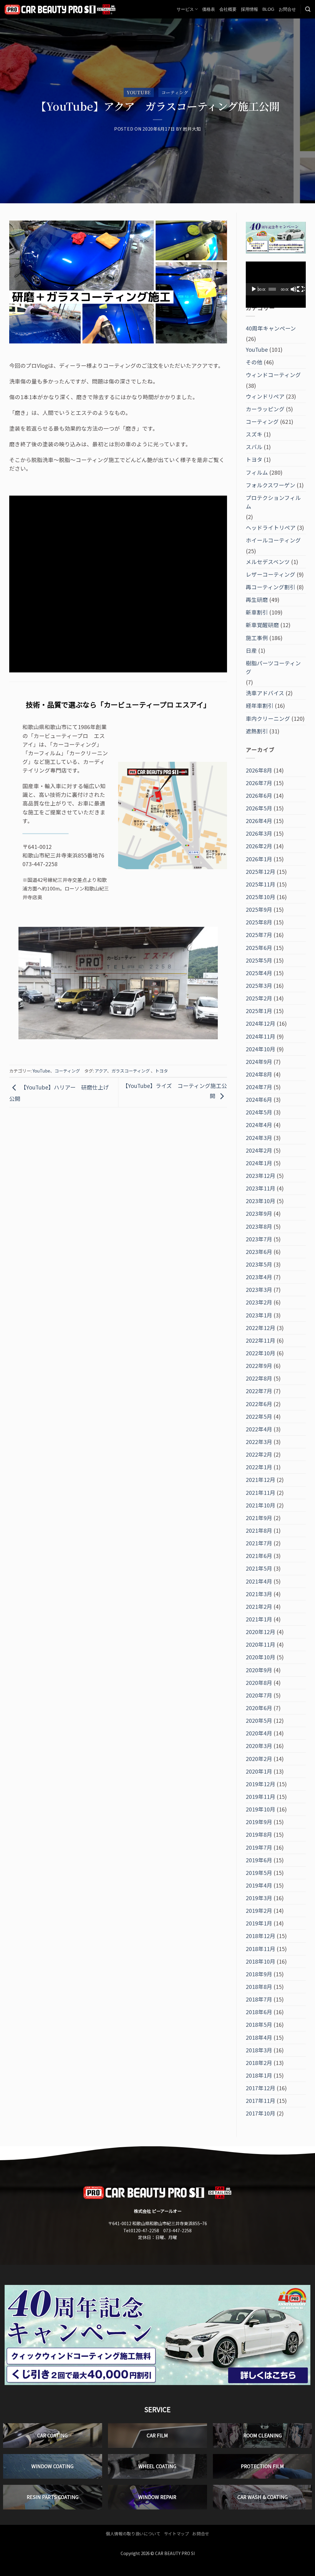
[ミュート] (294, 289)
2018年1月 (259, 2075)
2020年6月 (259, 1708)
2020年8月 (259, 1683)
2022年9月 (259, 1366)
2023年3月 (259, 1290)
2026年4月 (259, 821)
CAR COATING (52, 2436)
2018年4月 (259, 2037)
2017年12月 (261, 2088)
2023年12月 (261, 1176)
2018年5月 (259, 2024)
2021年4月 (259, 1581)
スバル (254, 447)
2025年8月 (259, 922)
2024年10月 (261, 1049)
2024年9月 (259, 1062)
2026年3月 (259, 833)
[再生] (254, 289)
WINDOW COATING (52, 2466)
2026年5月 (259, 808)
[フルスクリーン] (301, 289)
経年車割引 (260, 706)
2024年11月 (261, 1036)
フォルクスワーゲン (271, 485)
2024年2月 (259, 1150)
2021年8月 (259, 1530)
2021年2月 (259, 1606)
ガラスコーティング (131, 1071)
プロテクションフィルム (273, 502)
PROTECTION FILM (262, 2466)
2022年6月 (259, 1404)
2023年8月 (259, 1226)
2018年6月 (259, 2012)
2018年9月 (259, 1974)
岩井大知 (192, 129)
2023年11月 (261, 1188)
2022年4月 (259, 1429)
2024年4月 (259, 1125)
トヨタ (161, 1071)
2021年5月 (259, 1568)
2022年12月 (261, 1328)
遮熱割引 (257, 731)
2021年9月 (259, 1518)
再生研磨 (257, 600)
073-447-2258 (177, 2230)
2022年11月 (261, 1340)
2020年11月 (261, 1644)
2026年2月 (259, 846)
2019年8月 (259, 1834)
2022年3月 (259, 1442)
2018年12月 (261, 1936)
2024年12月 (261, 1023)
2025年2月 (259, 998)
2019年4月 (259, 1885)
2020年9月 (259, 1670)
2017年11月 (261, 2101)
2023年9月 (259, 1213)
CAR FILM (157, 2436)
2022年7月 (259, 1391)
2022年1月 (259, 1467)
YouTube (139, 92)
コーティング (175, 92)
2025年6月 (259, 948)
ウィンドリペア (265, 396)
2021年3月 (259, 1594)
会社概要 (228, 9)
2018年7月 (259, 1999)
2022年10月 (261, 1353)
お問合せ (287, 9)
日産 (251, 650)
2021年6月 (259, 1556)
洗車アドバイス (265, 693)
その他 (254, 362)
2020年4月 (259, 1733)
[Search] (308, 9)
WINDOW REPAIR (157, 2497)
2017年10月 (261, 2113)
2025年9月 (259, 909)
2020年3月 (259, 1746)
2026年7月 (259, 783)
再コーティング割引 (271, 587)
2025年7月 (259, 935)
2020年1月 (259, 1771)
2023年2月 (259, 1302)
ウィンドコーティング (273, 375)
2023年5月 (259, 1264)
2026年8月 (259, 770)
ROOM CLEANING (263, 2436)
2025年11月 (261, 884)
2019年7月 (259, 1847)
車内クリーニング (268, 718)
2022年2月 (259, 1454)
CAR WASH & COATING (263, 2497)
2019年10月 (261, 1809)
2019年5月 (259, 1873)
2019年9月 (259, 1822)
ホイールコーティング (273, 540)
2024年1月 (259, 1163)
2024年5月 (259, 1112)
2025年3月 (259, 986)
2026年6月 (259, 795)
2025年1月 (259, 1011)
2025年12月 (261, 872)
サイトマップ (177, 2533)
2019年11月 (261, 1797)
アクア (101, 1071)
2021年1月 (259, 1619)
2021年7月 (259, 1543)
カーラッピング (265, 409)
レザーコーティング (271, 574)
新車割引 (257, 612)
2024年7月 (259, 1087)
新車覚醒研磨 (262, 625)
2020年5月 (259, 1720)
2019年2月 (259, 1911)
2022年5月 (259, 1416)
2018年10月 (261, 1961)
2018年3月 (259, 2050)
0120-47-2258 (145, 2230)
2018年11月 (261, 1949)
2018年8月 (259, 1987)
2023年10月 (261, 1201)
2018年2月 (259, 2063)
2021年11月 (261, 1493)
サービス (185, 9)
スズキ (254, 434)
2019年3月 (259, 1898)
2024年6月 (259, 1099)
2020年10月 (261, 1657)
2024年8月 (259, 1074)
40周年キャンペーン (271, 328)
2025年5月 (259, 960)
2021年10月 (261, 1505)
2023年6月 (259, 1252)
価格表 (209, 9)
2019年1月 (259, 1923)
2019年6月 (259, 1860)
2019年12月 (261, 1784)
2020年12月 (261, 1632)
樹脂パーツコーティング (273, 667)
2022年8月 (259, 1378)
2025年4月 (259, 973)
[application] (276, 278)
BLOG (268, 9)
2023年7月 (259, 1239)
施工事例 (257, 638)
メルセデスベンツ (268, 562)
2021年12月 (261, 1480)
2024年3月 (259, 1138)
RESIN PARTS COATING (53, 2497)
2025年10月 (261, 897)
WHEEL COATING (157, 2466)
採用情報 (249, 9)
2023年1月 (259, 1315)
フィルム (257, 472)
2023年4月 (259, 1277)
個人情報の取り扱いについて (133, 2533)
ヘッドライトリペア (271, 527)
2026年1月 (259, 859)
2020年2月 (259, 1759)
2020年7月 (259, 1695)
